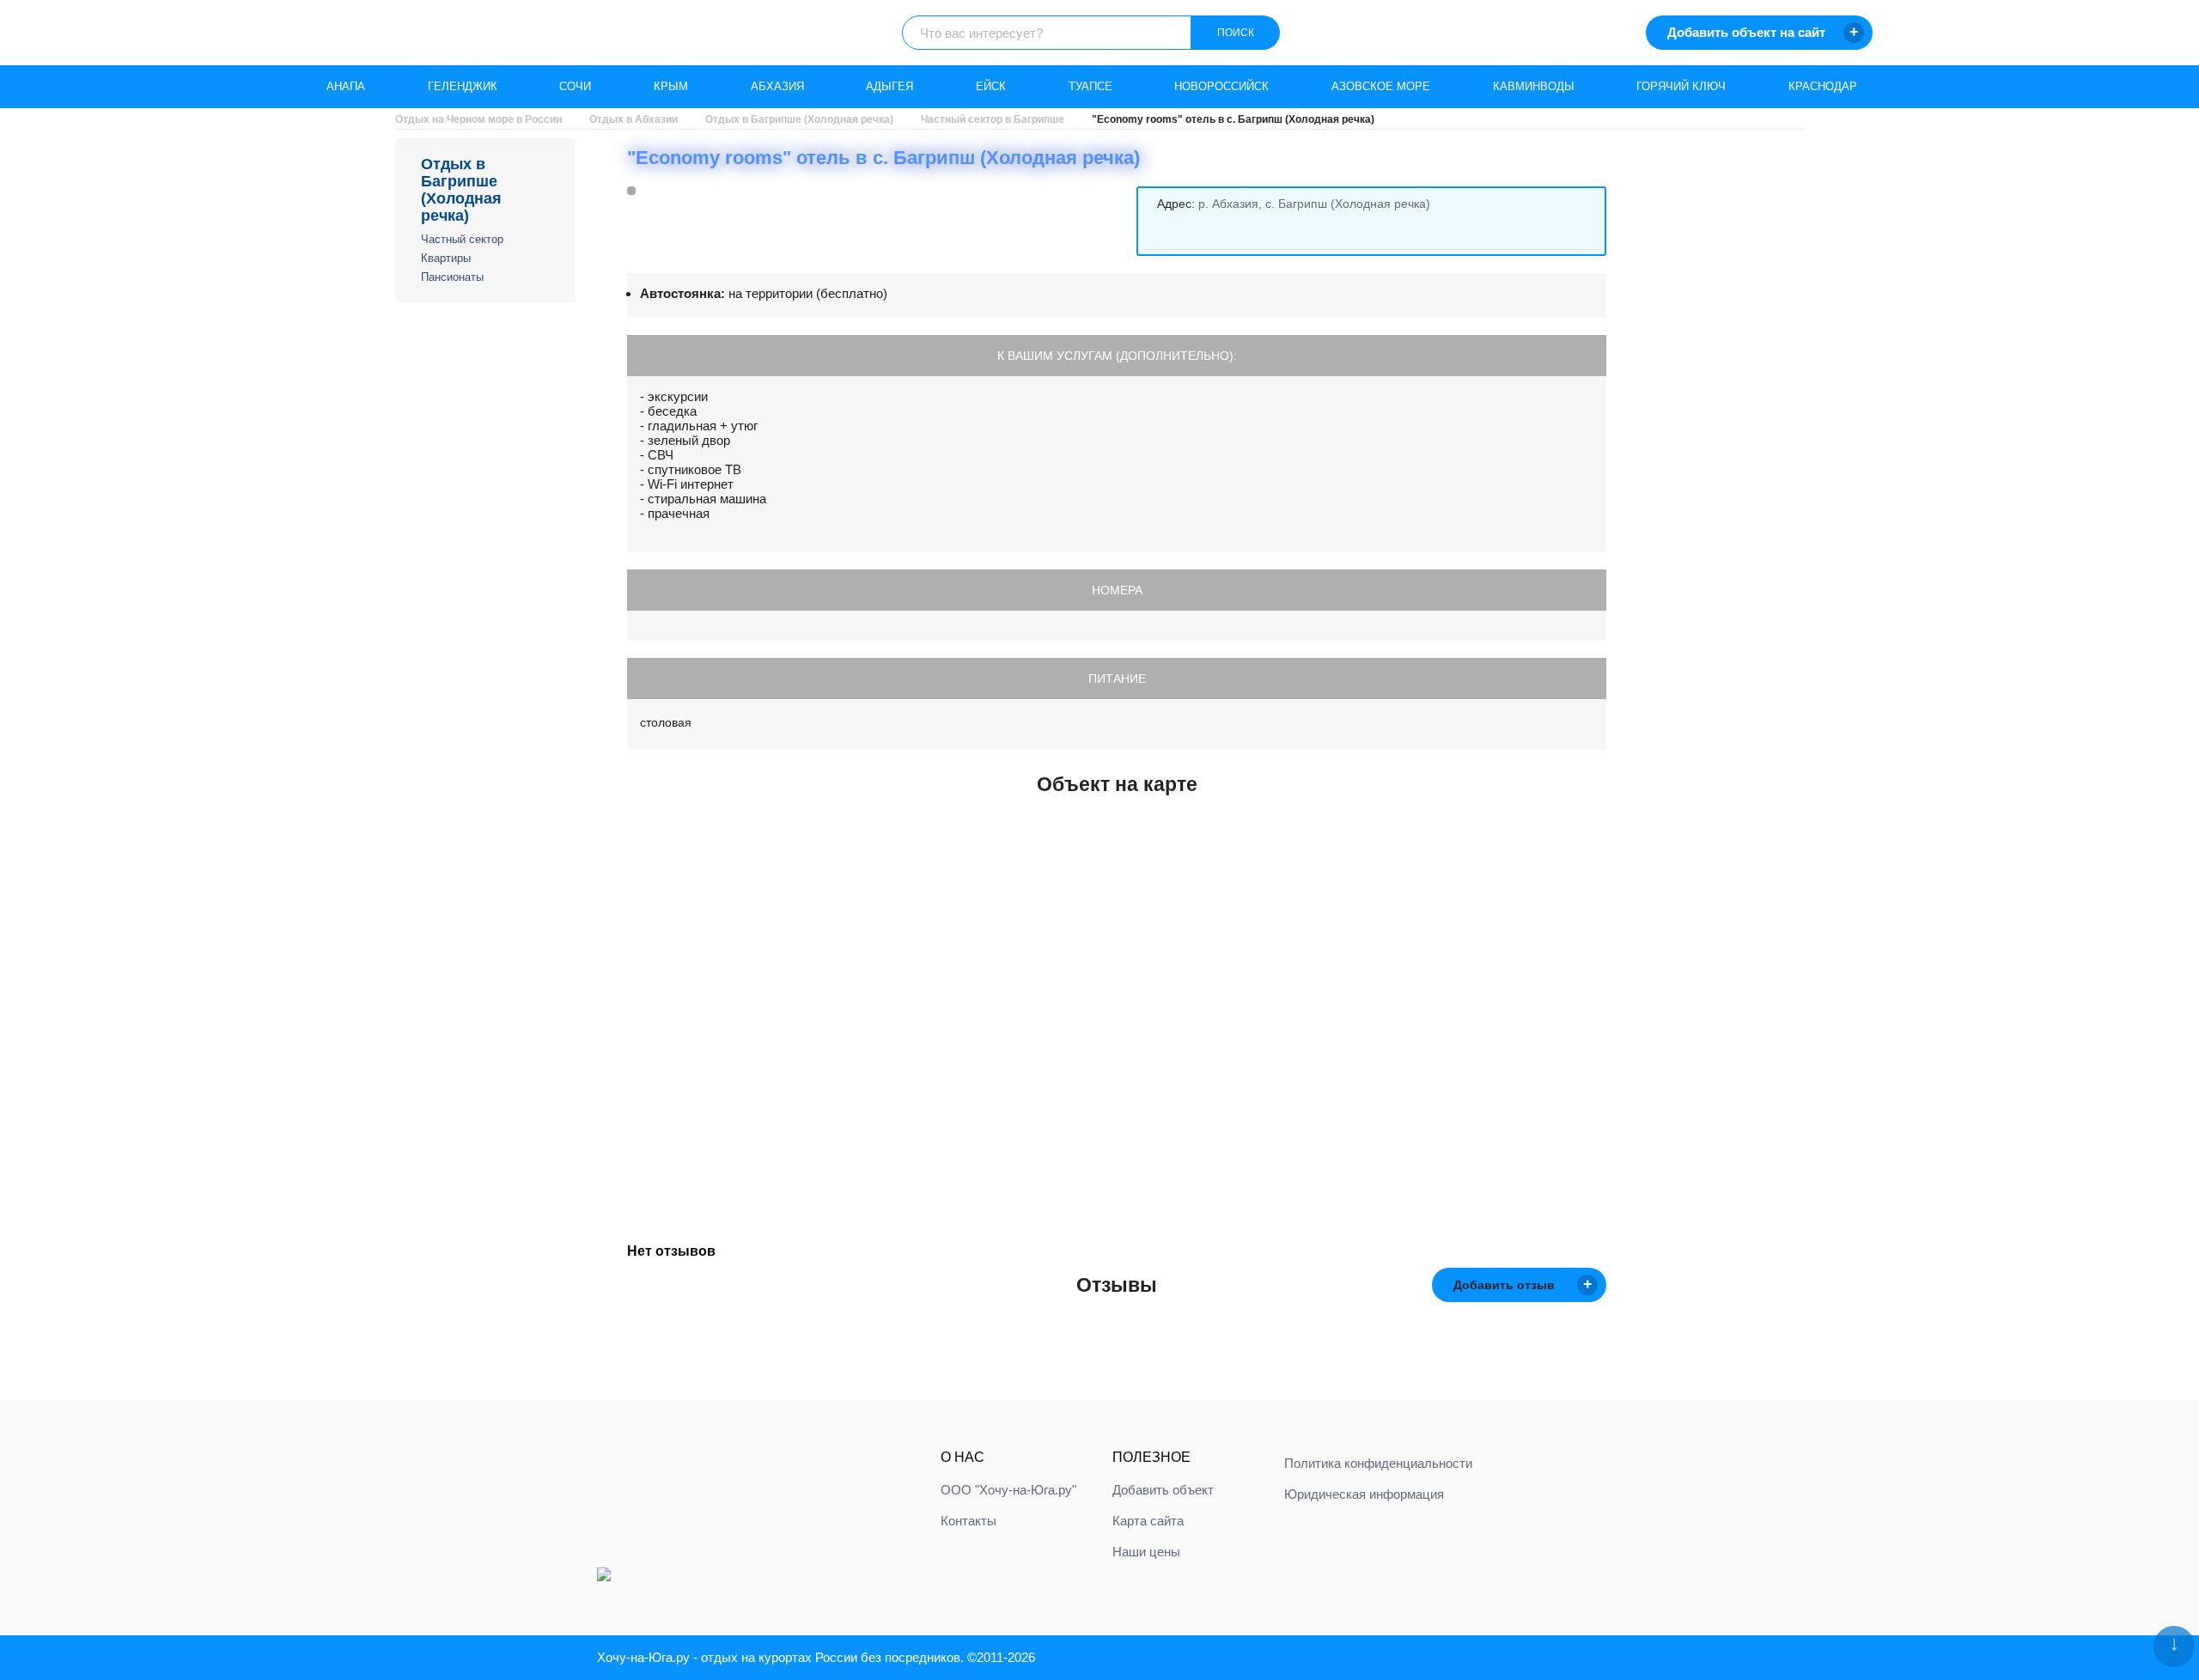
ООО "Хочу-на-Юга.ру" (1008, 1490)
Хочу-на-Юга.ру (643, 1657)
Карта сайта (1148, 1521)
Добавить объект (1163, 1490)
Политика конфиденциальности (1378, 1463)
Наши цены (1146, 1552)
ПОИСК (1236, 33)
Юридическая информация (1364, 1494)
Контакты (969, 1521)
